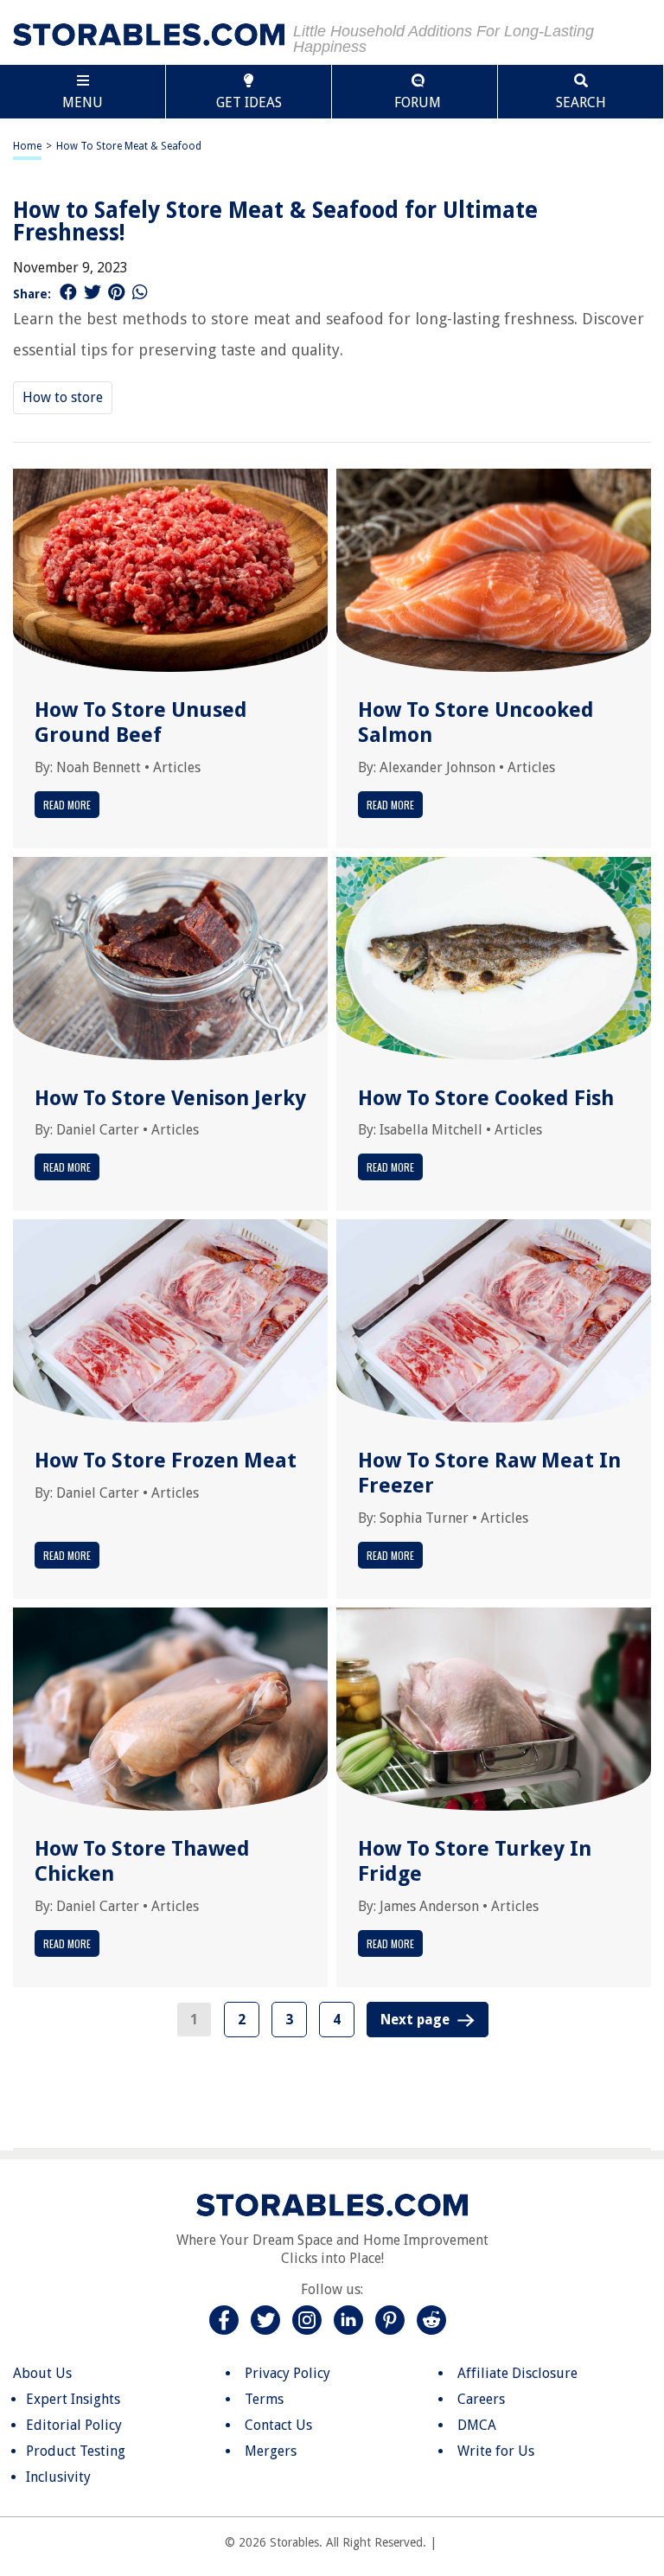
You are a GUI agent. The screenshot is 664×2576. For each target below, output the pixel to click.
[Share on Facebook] (68, 292)
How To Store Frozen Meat (166, 1461)
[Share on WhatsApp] (140, 292)
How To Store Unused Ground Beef (141, 722)
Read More (67, 805)
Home (27, 146)
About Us (42, 2373)
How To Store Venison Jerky (170, 1098)
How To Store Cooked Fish (486, 1098)
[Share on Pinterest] (116, 292)
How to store (63, 397)
